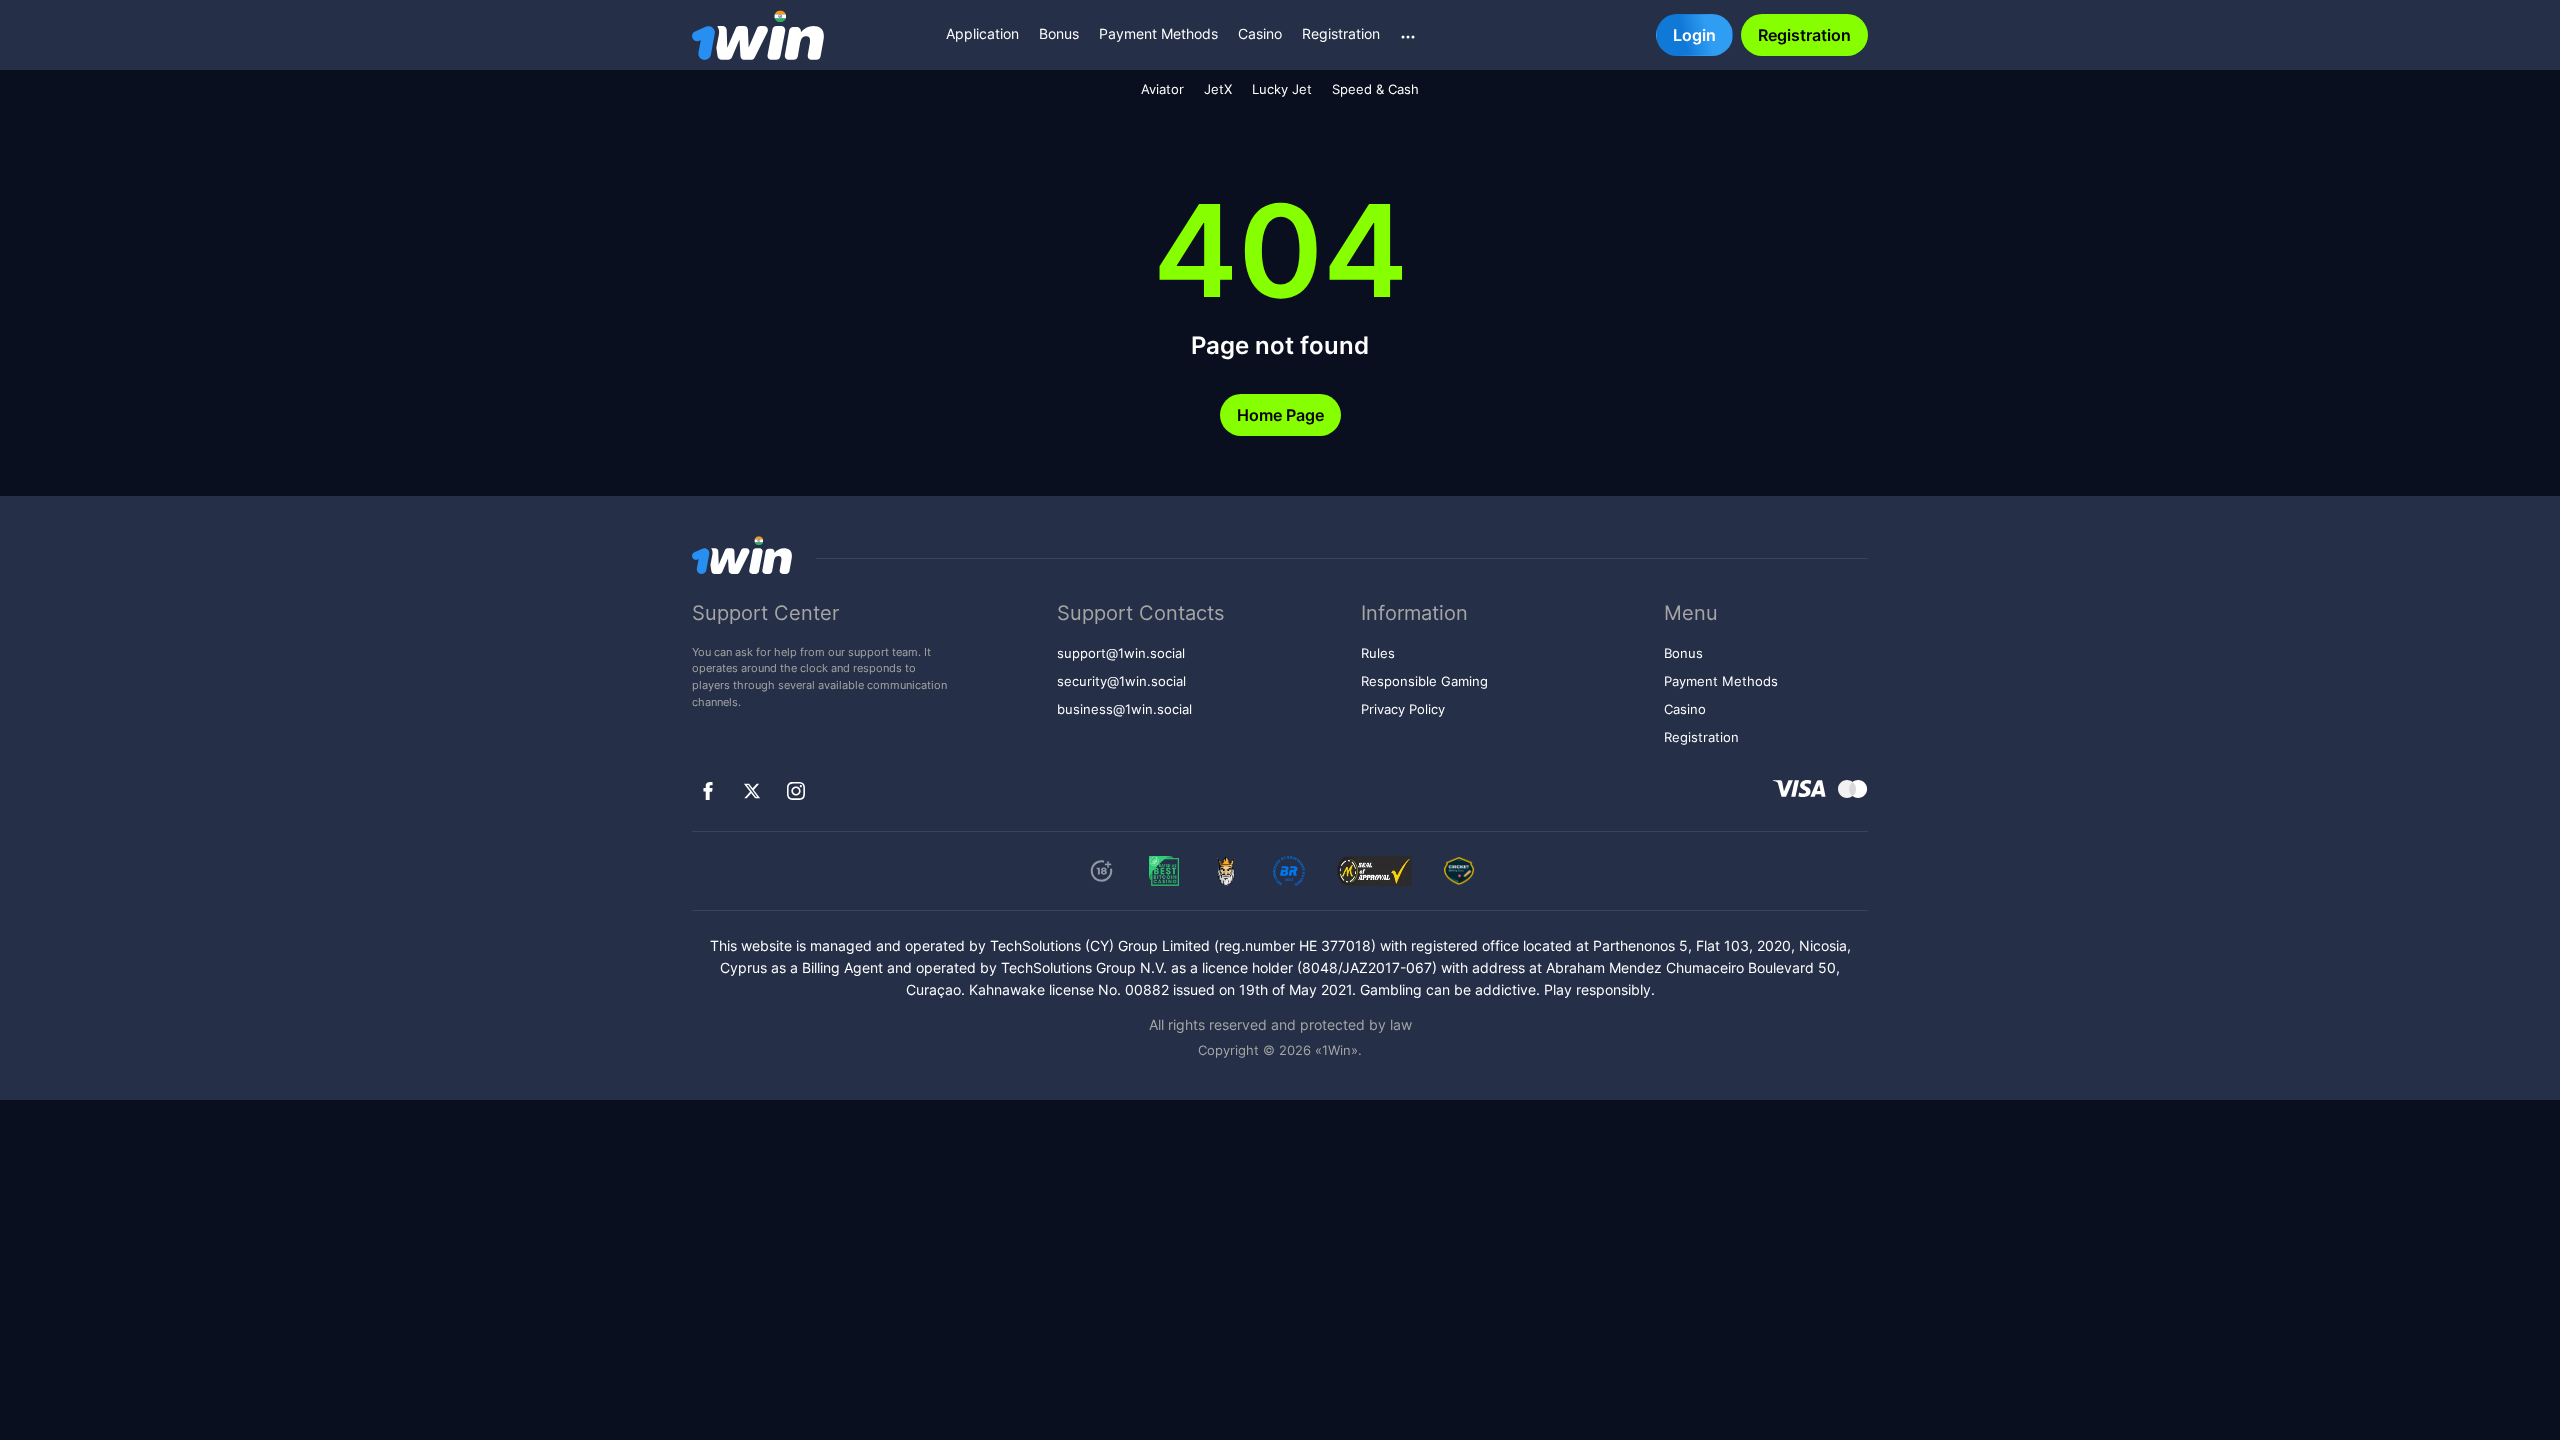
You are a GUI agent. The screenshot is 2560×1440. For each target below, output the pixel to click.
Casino (1260, 33)
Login (1694, 35)
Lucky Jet (1282, 89)
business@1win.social (1124, 709)
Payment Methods (1158, 33)
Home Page (1280, 415)
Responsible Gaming (1424, 681)
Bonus (1059, 33)
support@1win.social (1121, 653)
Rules (1378, 653)
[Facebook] (708, 791)
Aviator (1162, 89)
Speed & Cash (1375, 89)
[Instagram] (796, 791)
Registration (1341, 33)
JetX (1218, 89)
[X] (752, 791)
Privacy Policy (1403, 709)
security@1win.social (1121, 681)
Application (982, 33)
